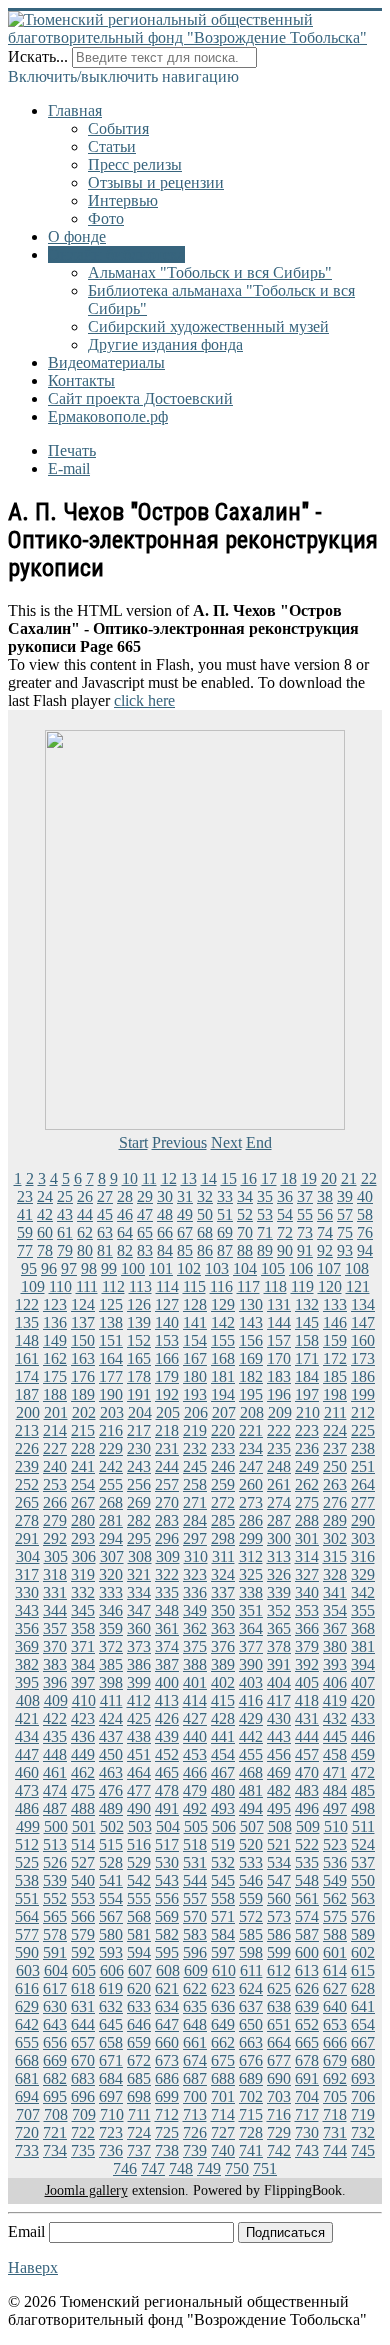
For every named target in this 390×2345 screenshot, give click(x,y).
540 (83, 1880)
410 (84, 1700)
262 (307, 1484)
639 (307, 2006)
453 (195, 1754)
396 (55, 1682)
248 (279, 1466)
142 (223, 1322)
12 (169, 1178)
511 (363, 1826)
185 (335, 1376)
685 (139, 2078)
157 (279, 1340)
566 (83, 1916)
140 (167, 1322)
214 (55, 1430)
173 (363, 1358)
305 (56, 1556)
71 (265, 1232)
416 (251, 1700)
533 (251, 1862)
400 (167, 1682)
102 (189, 1268)
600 (307, 1952)
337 (223, 1592)
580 (111, 1934)
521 (279, 1844)
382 (27, 1664)
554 (111, 1898)
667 (363, 2042)
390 (251, 1664)
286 (251, 1520)
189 (83, 1394)
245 (195, 1466)
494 (251, 1808)
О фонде (77, 236)
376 (223, 1646)
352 (279, 1610)
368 (363, 1628)
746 (125, 2168)
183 (279, 1376)
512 (27, 1844)
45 (105, 1214)
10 (130, 1178)
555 (139, 1898)
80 (85, 1250)
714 (223, 2114)
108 (357, 1268)
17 (269, 1178)
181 (223, 1376)
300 (279, 1538)
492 (195, 1808)
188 (55, 1394)
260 (251, 1484)
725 (167, 2132)
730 (307, 2132)
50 (205, 1214)
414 (195, 1700)
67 (185, 1232)
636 (223, 2006)
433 (363, 1718)
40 (365, 1196)
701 (223, 2096)
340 (307, 1592)
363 (223, 1628)
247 (251, 1466)
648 (195, 2024)
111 (87, 1286)
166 (167, 1358)
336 (195, 1592)
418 (307, 1700)
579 (83, 1934)
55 (305, 1214)
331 (55, 1592)
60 (45, 1232)
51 (225, 1214)
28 (125, 1196)
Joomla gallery (86, 2190)
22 (369, 1178)
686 (167, 2078)
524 (363, 1844)
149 (55, 1340)
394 (363, 1664)
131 (279, 1304)
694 (27, 2096)
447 (27, 1754)
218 (167, 1430)
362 (195, 1628)
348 (167, 1610)
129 (223, 1304)
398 (111, 1682)
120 (330, 1286)
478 (167, 1790)
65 (145, 1232)
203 (112, 1412)
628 (363, 1988)
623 (223, 1988)
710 (112, 2114)
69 (225, 1232)
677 (279, 2060)
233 (223, 1448)
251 (363, 1466)
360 (139, 1628)
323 (195, 1574)
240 (55, 1466)
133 (335, 1304)
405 (307, 1682)
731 (335, 2132)
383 (55, 1664)
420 (363, 1700)
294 (111, 1538)
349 (195, 1610)
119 (302, 1286)
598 (251, 1952)
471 (335, 1772)
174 (27, 1376)
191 (139, 1394)
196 (279, 1394)
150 (83, 1340)
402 (223, 1682)
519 (223, 1844)
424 (111, 1718)
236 (307, 1448)
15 (229, 1178)
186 (363, 1376)
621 (167, 1988)
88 (245, 1250)
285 (223, 1520)
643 (55, 2024)
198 (335, 1394)
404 (279, 1682)
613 (307, 1970)
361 (167, 1628)
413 (167, 1700)
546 (251, 1880)
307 (112, 1556)
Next (226, 1142)
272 (223, 1502)
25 (65, 1196)
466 (195, 1772)
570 (195, 1916)
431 (307, 1718)
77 (25, 1250)
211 (335, 1412)
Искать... (38, 56)
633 (139, 2006)
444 (307, 1736)
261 (279, 1484)
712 (167, 2114)
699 (167, 2096)
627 (335, 1988)
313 (279, 1556)
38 (325, 1196)
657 (83, 2042)
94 (365, 1250)
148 (27, 1340)
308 (140, 1556)
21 (349, 1178)
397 (83, 1682)
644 (83, 2024)
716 (279, 2114)
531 (195, 1862)
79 (65, 1250)
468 (251, 1772)
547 (279, 1880)
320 (111, 1574)
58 (365, 1214)
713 (195, 2114)
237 (335, 1448)
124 (83, 1304)
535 (307, 1862)
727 (223, 2132)
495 (279, 1808)
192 (167, 1394)
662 (223, 2042)
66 (165, 1232)
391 (279, 1664)
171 (307, 1358)
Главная (75, 110)
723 (111, 2132)
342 (363, 1592)
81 (105, 1250)
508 (280, 1826)
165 (139, 1358)
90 (285, 1250)
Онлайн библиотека (116, 254)
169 (251, 1358)
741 (251, 2150)
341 (335, 1592)
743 (307, 2150)
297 (195, 1538)
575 (335, 1916)
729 (279, 2132)
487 (55, 1808)
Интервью (123, 200)
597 (223, 1952)
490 (139, 1808)
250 (335, 1466)
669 (55, 2060)
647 (167, 2024)
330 (27, 1592)
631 (83, 2006)
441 (223, 1736)
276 (335, 1502)
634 (167, 2006)
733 (27, 2150)
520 (251, 1844)
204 (140, 1412)
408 (28, 1700)
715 (251, 2114)
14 (209, 1178)
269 (139, 1502)
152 (139, 1340)
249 (307, 1466)
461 (55, 1772)
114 (167, 1286)
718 (335, 2114)
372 (111, 1646)
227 (55, 1448)
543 (167, 1880)
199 (363, 1394)
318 (55, 1574)
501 (84, 1826)
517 (167, 1844)
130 (251, 1304)
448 (55, 1754)
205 (168, 1412)
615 (363, 1970)
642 (27, 2024)
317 (27, 1574)
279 (55, 1520)
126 (139, 1304)
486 (27, 1808)
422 (55, 1718)
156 (251, 1340)
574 (307, 1916)
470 (307, 1772)
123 (55, 1304)
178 (139, 1376)
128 (195, 1304)
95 (29, 1268)
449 (83, 1754)
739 (195, 2150)
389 (223, 1664)
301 (307, 1538)
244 (167, 1466)
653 (335, 2024)
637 (251, 2006)
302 (335, 1538)
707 (28, 2114)
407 (363, 1682)
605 (84, 1970)
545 (223, 1880)
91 (305, 1250)
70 (245, 1232)
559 (251, 1898)
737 (139, 2150)
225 (363, 1430)
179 (167, 1376)
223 (307, 1430)
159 (335, 1340)
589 (363, 1934)
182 (251, 1376)
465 (167, 1772)
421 (27, 1718)
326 (279, 1574)
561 (307, 1898)
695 (55, 2096)
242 (111, 1466)
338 (251, 1592)
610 (224, 1970)
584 (223, 1934)
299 (251, 1538)
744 (335, 2150)
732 (363, 2132)
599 (279, 1952)
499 (28, 1826)
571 (223, 1916)
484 (335, 1790)
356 (27, 1628)
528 (111, 1862)
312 (251, 1556)
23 (25, 1196)
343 (27, 1610)
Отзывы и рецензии (156, 182)
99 (109, 1268)
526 (55, 1862)
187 (27, 1394)
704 (307, 2096)
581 (139, 1934)
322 (167, 1574)
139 (139, 1322)
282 (139, 1520)
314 (307, 1556)
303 (363, 1538)
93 (345, 1250)
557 (195, 1898)
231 (167, 1448)
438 (139, 1736)
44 (85, 1214)
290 (363, 1520)
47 (145, 1214)
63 (105, 1232)
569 (167, 1916)
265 (27, 1502)
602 (363, 1952)
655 (27, 2042)
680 (363, 2060)
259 (223, 1484)
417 (279, 1700)
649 (223, 2024)
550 (363, 1880)
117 (248, 1286)
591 (55, 1952)
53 (265, 1214)
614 (335, 1970)
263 (335, 1484)
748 (181, 2168)
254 (83, 1484)
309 (168, 1556)
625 (279, 1988)
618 (83, 1988)
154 (195, 1340)
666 (335, 2042)
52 (245, 1214)
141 (195, 1322)
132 (307, 1304)
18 (289, 1178)
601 (335, 1952)
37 (305, 1196)
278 (27, 1520)
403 (251, 1682)
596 (195, 1952)
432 (335, 1718)
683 (83, 2078)
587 (307, 1934)
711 (139, 2114)
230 (139, 1448)
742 (279, 2150)
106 (301, 1268)
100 (133, 1268)
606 (112, 1970)
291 (27, 1538)
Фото (106, 218)
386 (139, 1664)
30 (165, 1196)
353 (307, 1610)
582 (167, 1934)
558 (223, 1898)
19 (309, 1178)
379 (307, 1646)
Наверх (33, 2267)
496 (307, 1808)
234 (251, 1448)
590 (27, 1952)
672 (139, 2060)
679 (335, 2060)
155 (223, 1340)
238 (363, 1448)
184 (307, 1376)
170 (279, 1358)
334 (139, 1592)
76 (365, 1232)
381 (363, 1646)
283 (167, 1520)
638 (279, 2006)
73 (305, 1232)
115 (194, 1286)
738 (167, 2150)
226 (27, 1448)
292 (55, 1538)
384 (83, 1664)
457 (307, 1754)
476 (111, 1790)
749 (209, 2168)
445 (335, 1736)
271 (195, 1502)
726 (195, 2132)
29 (145, 1196)
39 (345, 1196)
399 (139, 1682)
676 (251, 2060)
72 (285, 1232)
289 (335, 1520)
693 (363, 2078)
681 (27, 2078)
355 (363, 1610)
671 (111, 2060)
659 (139, 2042)
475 (83, 1790)
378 (279, 1646)
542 (139, 1880)
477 (139, 1790)
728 (251, 2132)
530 (167, 1862)
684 (111, 2078)
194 (223, 1394)
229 (111, 1448)
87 (225, 1250)
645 (111, 2024)
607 (140, 1970)
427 (195, 1718)
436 (83, 1736)
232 (195, 1448)
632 (111, 2006)
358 (83, 1628)
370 (55, 1646)
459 (363, 1754)
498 (363, 1808)
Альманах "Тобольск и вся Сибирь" (210, 272)
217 (139, 1430)
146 (335, 1322)
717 (307, 2114)
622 (195, 1988)
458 (335, 1754)
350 (223, 1610)
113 (140, 1286)
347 (139, 1610)
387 (167, 1664)
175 (55, 1376)
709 (84, 2114)
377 (251, 1646)
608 (168, 1970)
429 (251, 1718)
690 (279, 2078)
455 (251, 1754)
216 (111, 1430)
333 (111, 1592)
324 (223, 1574)
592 (83, 1952)
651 (279, 2024)
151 (111, 1340)
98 (89, 1268)
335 (167, 1592)
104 (245, 1268)
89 (265, 1250)
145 (307, 1322)
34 (245, 1196)
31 (185, 1196)
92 (325, 1250)
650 (251, 2024)
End (259, 1142)
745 (363, 2150)
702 (251, 2096)
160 (363, 1340)
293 (83, 1538)
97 (69, 1268)
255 (111, 1484)
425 (139, 1718)
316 (363, 1556)
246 (223, 1466)
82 (125, 1250)
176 (83, 1376)
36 (285, 1196)
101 (161, 1268)
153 (167, 1340)
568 (139, 1916)
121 (358, 1286)
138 (111, 1322)
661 (195, 2042)
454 (223, 1754)
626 (307, 1988)
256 (139, 1484)
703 (279, 2096)
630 (55, 2006)
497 (335, 1808)
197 (307, 1394)
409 (56, 1700)
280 (83, 1520)
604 (56, 1970)
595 (167, 1952)
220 (223, 1430)
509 (308, 1826)
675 (223, 2060)
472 (363, 1772)
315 (335, 1556)
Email (26, 2231)
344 (55, 1610)
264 (363, 1484)
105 (273, 1268)
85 (185, 1250)
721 (55, 2132)
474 (55, 1790)
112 (113, 1286)
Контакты (81, 380)
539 (55, 1880)
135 (27, 1322)
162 (55, 1358)
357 (55, 1628)
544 (195, 1880)
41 (25, 1214)
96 (49, 1268)
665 (307, 2042)
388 (195, 1664)
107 (329, 1268)
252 (27, 1484)
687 (195, 2078)
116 (221, 1286)
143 (251, 1322)
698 (139, 2096)
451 (139, 1754)
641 (363, 2006)
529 (139, 1862)
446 (363, 1736)
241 (83, 1466)
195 (251, 1394)
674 (195, 2060)
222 (279, 1430)
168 (223, 1358)
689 (251, 2078)
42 (45, 1214)
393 (335, 1664)
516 (139, 1844)
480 (223, 1790)
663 (251, 2042)
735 (83, 2150)
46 (125, 1214)
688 (223, 2078)
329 (363, 1574)
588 (335, 1934)
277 (363, 1502)
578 (55, 1934)
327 (307, 1574)
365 (279, 1628)
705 (335, 2096)
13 (189, 1178)
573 (279, 1916)
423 (83, 1718)
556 (167, 1898)
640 (335, 2006)
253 (55, 1484)
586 (279, 1934)
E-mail (69, 468)
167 (195, 1358)
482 (279, 1790)
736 (111, 2150)
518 (195, 1844)
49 (185, 1214)
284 (195, 1520)
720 (27, 2132)
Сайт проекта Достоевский (140, 398)
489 (111, 1808)
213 (27, 1430)
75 (345, 1232)
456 (279, 1754)
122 (27, 1304)
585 (251, 1934)
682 (55, 2078)
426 (167, 1718)
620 (139, 1988)
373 (139, 1646)
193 (195, 1394)
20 (329, 1178)
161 (27, 1358)
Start (133, 1142)
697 (111, 2096)
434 (27, 1736)
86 (205, 1250)
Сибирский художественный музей (208, 326)
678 (307, 2060)
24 (45, 1196)
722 (83, 2132)
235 (279, 1448)
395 (27, 1682)
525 (27, 1862)
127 (167, 1304)
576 (363, 1916)
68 (205, 1232)
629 (27, 2006)
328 (335, 1574)
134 (363, 1304)
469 (279, 1772)
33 (225, 1196)
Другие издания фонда (165, 344)
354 (335, 1610)
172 (335, 1358)
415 (223, 1700)
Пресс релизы (135, 164)
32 (205, 1196)
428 (223, 1718)
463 (111, 1772)
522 (307, 1844)
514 (83, 1844)
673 (167, 2060)
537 (363, 1862)
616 (27, 1988)
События (118, 128)
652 (307, 2024)
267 (83, 1502)
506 (224, 1826)
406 (335, 1682)
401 (195, 1682)
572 (251, 1916)
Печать (72, 450)
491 (167, 1808)
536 (335, 1862)
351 (251, 1610)
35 (265, 1196)
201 (56, 1412)
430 (279, 1718)
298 (223, 1538)
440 (195, 1736)
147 (363, 1322)
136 (55, 1322)
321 (139, 1574)
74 (325, 1232)
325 (251, 1574)
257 (167, 1484)
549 (335, 1880)
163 (83, 1358)
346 (111, 1610)
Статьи (112, 146)
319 (83, 1574)
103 (217, 1268)
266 (55, 1502)
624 (251, 1988)
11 (149, 1178)
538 (27, 1880)
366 (307, 1628)
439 (167, 1736)
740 (223, 2150)
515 (111, 1844)
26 (85, 1196)
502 (112, 1826)
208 (252, 1412)
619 (111, 1988)
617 (55, 1988)
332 (83, 1592)
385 (111, 1664)
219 (195, 1430)
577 (27, 1934)
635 (195, 2006)
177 (111, 1376)
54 (285, 1214)
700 (195, 2096)
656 (55, 2042)
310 (196, 1556)
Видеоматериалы (106, 362)
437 (111, 1736)
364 (251, 1628)
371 (83, 1646)
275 (307, 1502)
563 (363, 1898)
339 (279, 1592)
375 (195, 1646)
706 (363, 2096)
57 (345, 1214)
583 (195, 1934)
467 (223, 1772)
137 (83, 1322)
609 (196, 1970)
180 (195, 1376)
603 (28, 1970)
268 (111, 1502)
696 (83, 2096)
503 (140, 1826)
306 (84, 1556)
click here (144, 700)
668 (27, 2060)
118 (275, 1286)
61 (65, 1232)
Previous (179, 1142)
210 (308, 1412)
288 (307, 1520)
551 (27, 1898)
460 (27, 1772)
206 (196, 1412)
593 (111, 1952)
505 (196, 1826)
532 (223, 1862)
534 (279, 1862)
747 (153, 2168)
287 (279, 1520)
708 (56, 2114)
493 (223, 1808)
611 (251, 1970)
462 (83, 1772)
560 (279, 1898)
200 (28, 1412)
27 (105, 1196)
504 (168, 1826)
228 (83, 1448)
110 (60, 1286)
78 (45, 1250)
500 (56, 1826)
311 (223, 1556)
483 (307, 1790)
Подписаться (285, 2232)
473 (27, 1790)
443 (279, 1736)
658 (111, 2042)
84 (165, 1250)
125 (111, 1304)
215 (83, 1430)
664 (279, 2042)
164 (111, 1358)
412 (139, 1700)
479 (195, 1790)
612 (279, 1970)
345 (83, 1610)
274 (279, 1502)
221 (251, 1430)
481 (251, 1790)
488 (83, 1808)
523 (335, 1844)
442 (251, 1736)
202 (84, 1412)
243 (139, 1466)
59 (25, 1232)
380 (335, 1646)
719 (363, 2114)
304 (28, 1556)
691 (307, 2078)
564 (27, 1916)
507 (252, 1826)
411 (111, 1700)
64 (125, 1232)
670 (83, 2060)
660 (167, 2042)
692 (335, 2078)
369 (27, 1646)
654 (363, 2024)
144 (279, 1322)
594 (139, 1952)
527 (83, 1862)
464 (139, 1772)
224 (335, 1430)
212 (363, 1412)
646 (139, 2024)
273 (251, 1502)
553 (83, 1898)
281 (111, 1520)
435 (55, 1736)
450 (111, 1754)
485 (363, 1790)
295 (139, 1538)
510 (336, 1826)
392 (307, 1664)
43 (65, 1214)
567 (111, 1916)
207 (224, 1412)
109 (33, 1286)
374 (167, 1646)
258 (195, 1484)
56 (325, 1214)
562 (335, 1898)
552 (55, 1898)
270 (167, 1502)
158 (307, 1340)
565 (55, 1916)
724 (139, 2132)
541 (111, 1880)
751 (265, 2168)
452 (167, 1754)
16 (249, 1178)
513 (55, 1844)
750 (237, 2168)
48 (165, 1214)
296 (167, 1538)
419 (335, 1700)
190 (111, 1394)
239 (27, 1466)
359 (111, 1628)
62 (85, 1232)
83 (145, 1250)
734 (55, 2150)
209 (280, 1412)
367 (335, 1628)
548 (307, 1880)
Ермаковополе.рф (108, 416)
